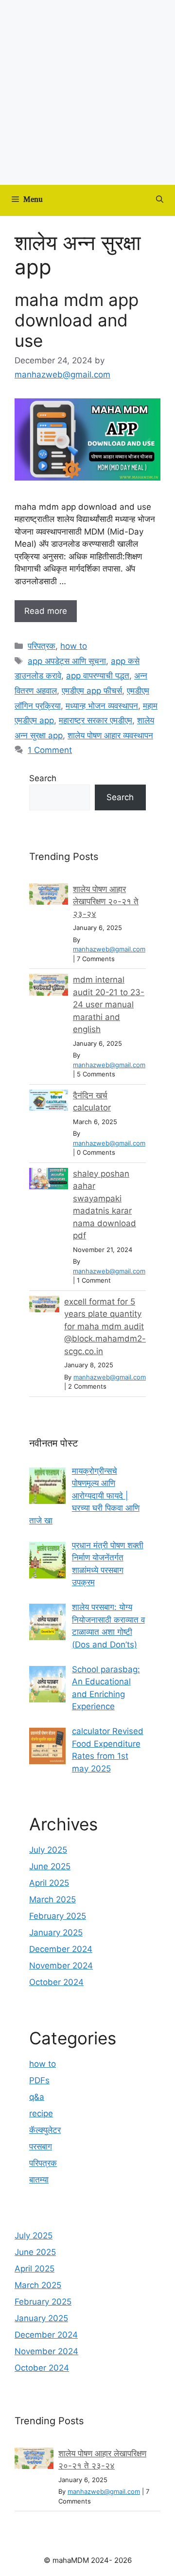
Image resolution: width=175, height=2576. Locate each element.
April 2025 (49, 1883)
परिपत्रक (42, 646)
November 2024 (61, 1966)
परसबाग (41, 2147)
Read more (46, 611)
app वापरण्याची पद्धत (98, 676)
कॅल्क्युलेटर (45, 2130)
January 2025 (56, 1932)
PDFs (39, 2080)
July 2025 (48, 1850)
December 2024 (61, 1949)
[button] (160, 200)
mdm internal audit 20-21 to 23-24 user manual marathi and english (109, 1004)
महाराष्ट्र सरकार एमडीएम (96, 720)
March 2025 (52, 1899)
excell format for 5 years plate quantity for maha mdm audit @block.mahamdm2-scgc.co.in (105, 1326)
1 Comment (50, 750)
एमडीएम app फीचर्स (92, 691)
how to (74, 646)
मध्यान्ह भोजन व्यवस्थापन (102, 706)
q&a (37, 2097)
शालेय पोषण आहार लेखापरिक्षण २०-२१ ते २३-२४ (106, 902)
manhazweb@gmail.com (109, 949)
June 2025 (50, 1866)
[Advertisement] (87, 92)
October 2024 (56, 1982)
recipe (41, 2113)
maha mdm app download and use (77, 320)
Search (43, 778)
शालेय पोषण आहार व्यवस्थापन (110, 735)
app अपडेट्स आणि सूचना (67, 661)
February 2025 (58, 1916)
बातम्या (39, 2180)
